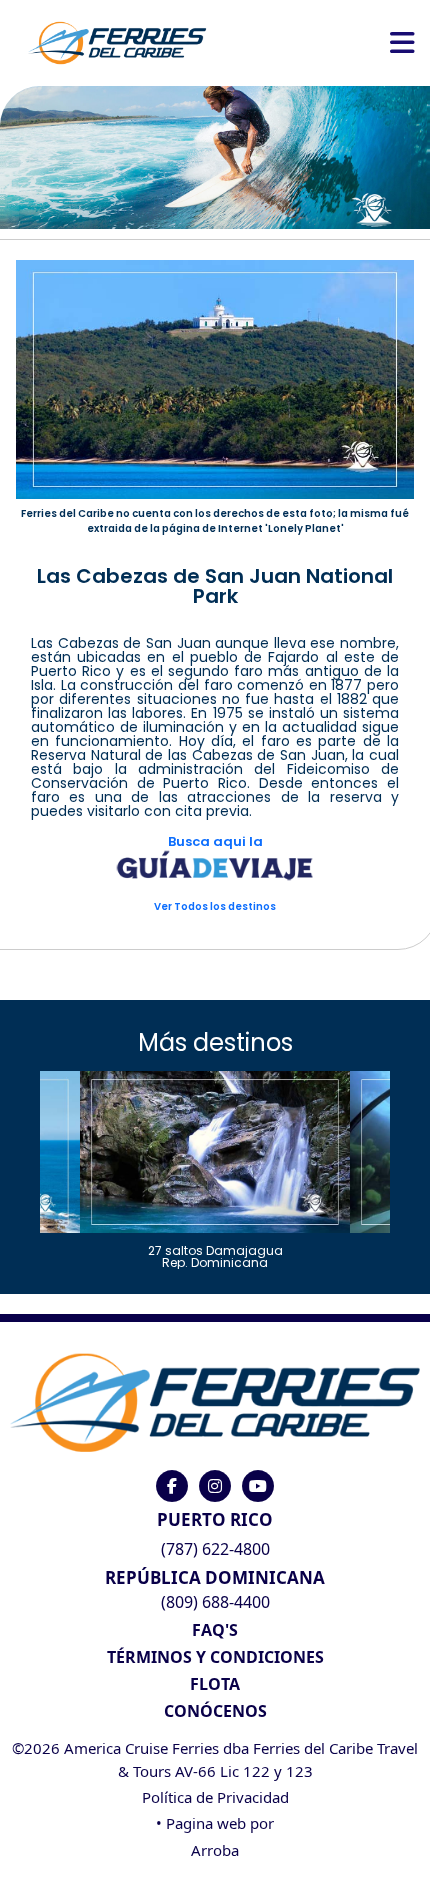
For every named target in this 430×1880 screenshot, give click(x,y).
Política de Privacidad (215, 1797)
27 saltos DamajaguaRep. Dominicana (215, 1255)
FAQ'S (215, 1630)
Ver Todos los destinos (215, 906)
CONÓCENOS (215, 1711)
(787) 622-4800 (215, 1549)
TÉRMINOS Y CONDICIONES (215, 1657)
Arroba (215, 1850)
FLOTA (215, 1684)
